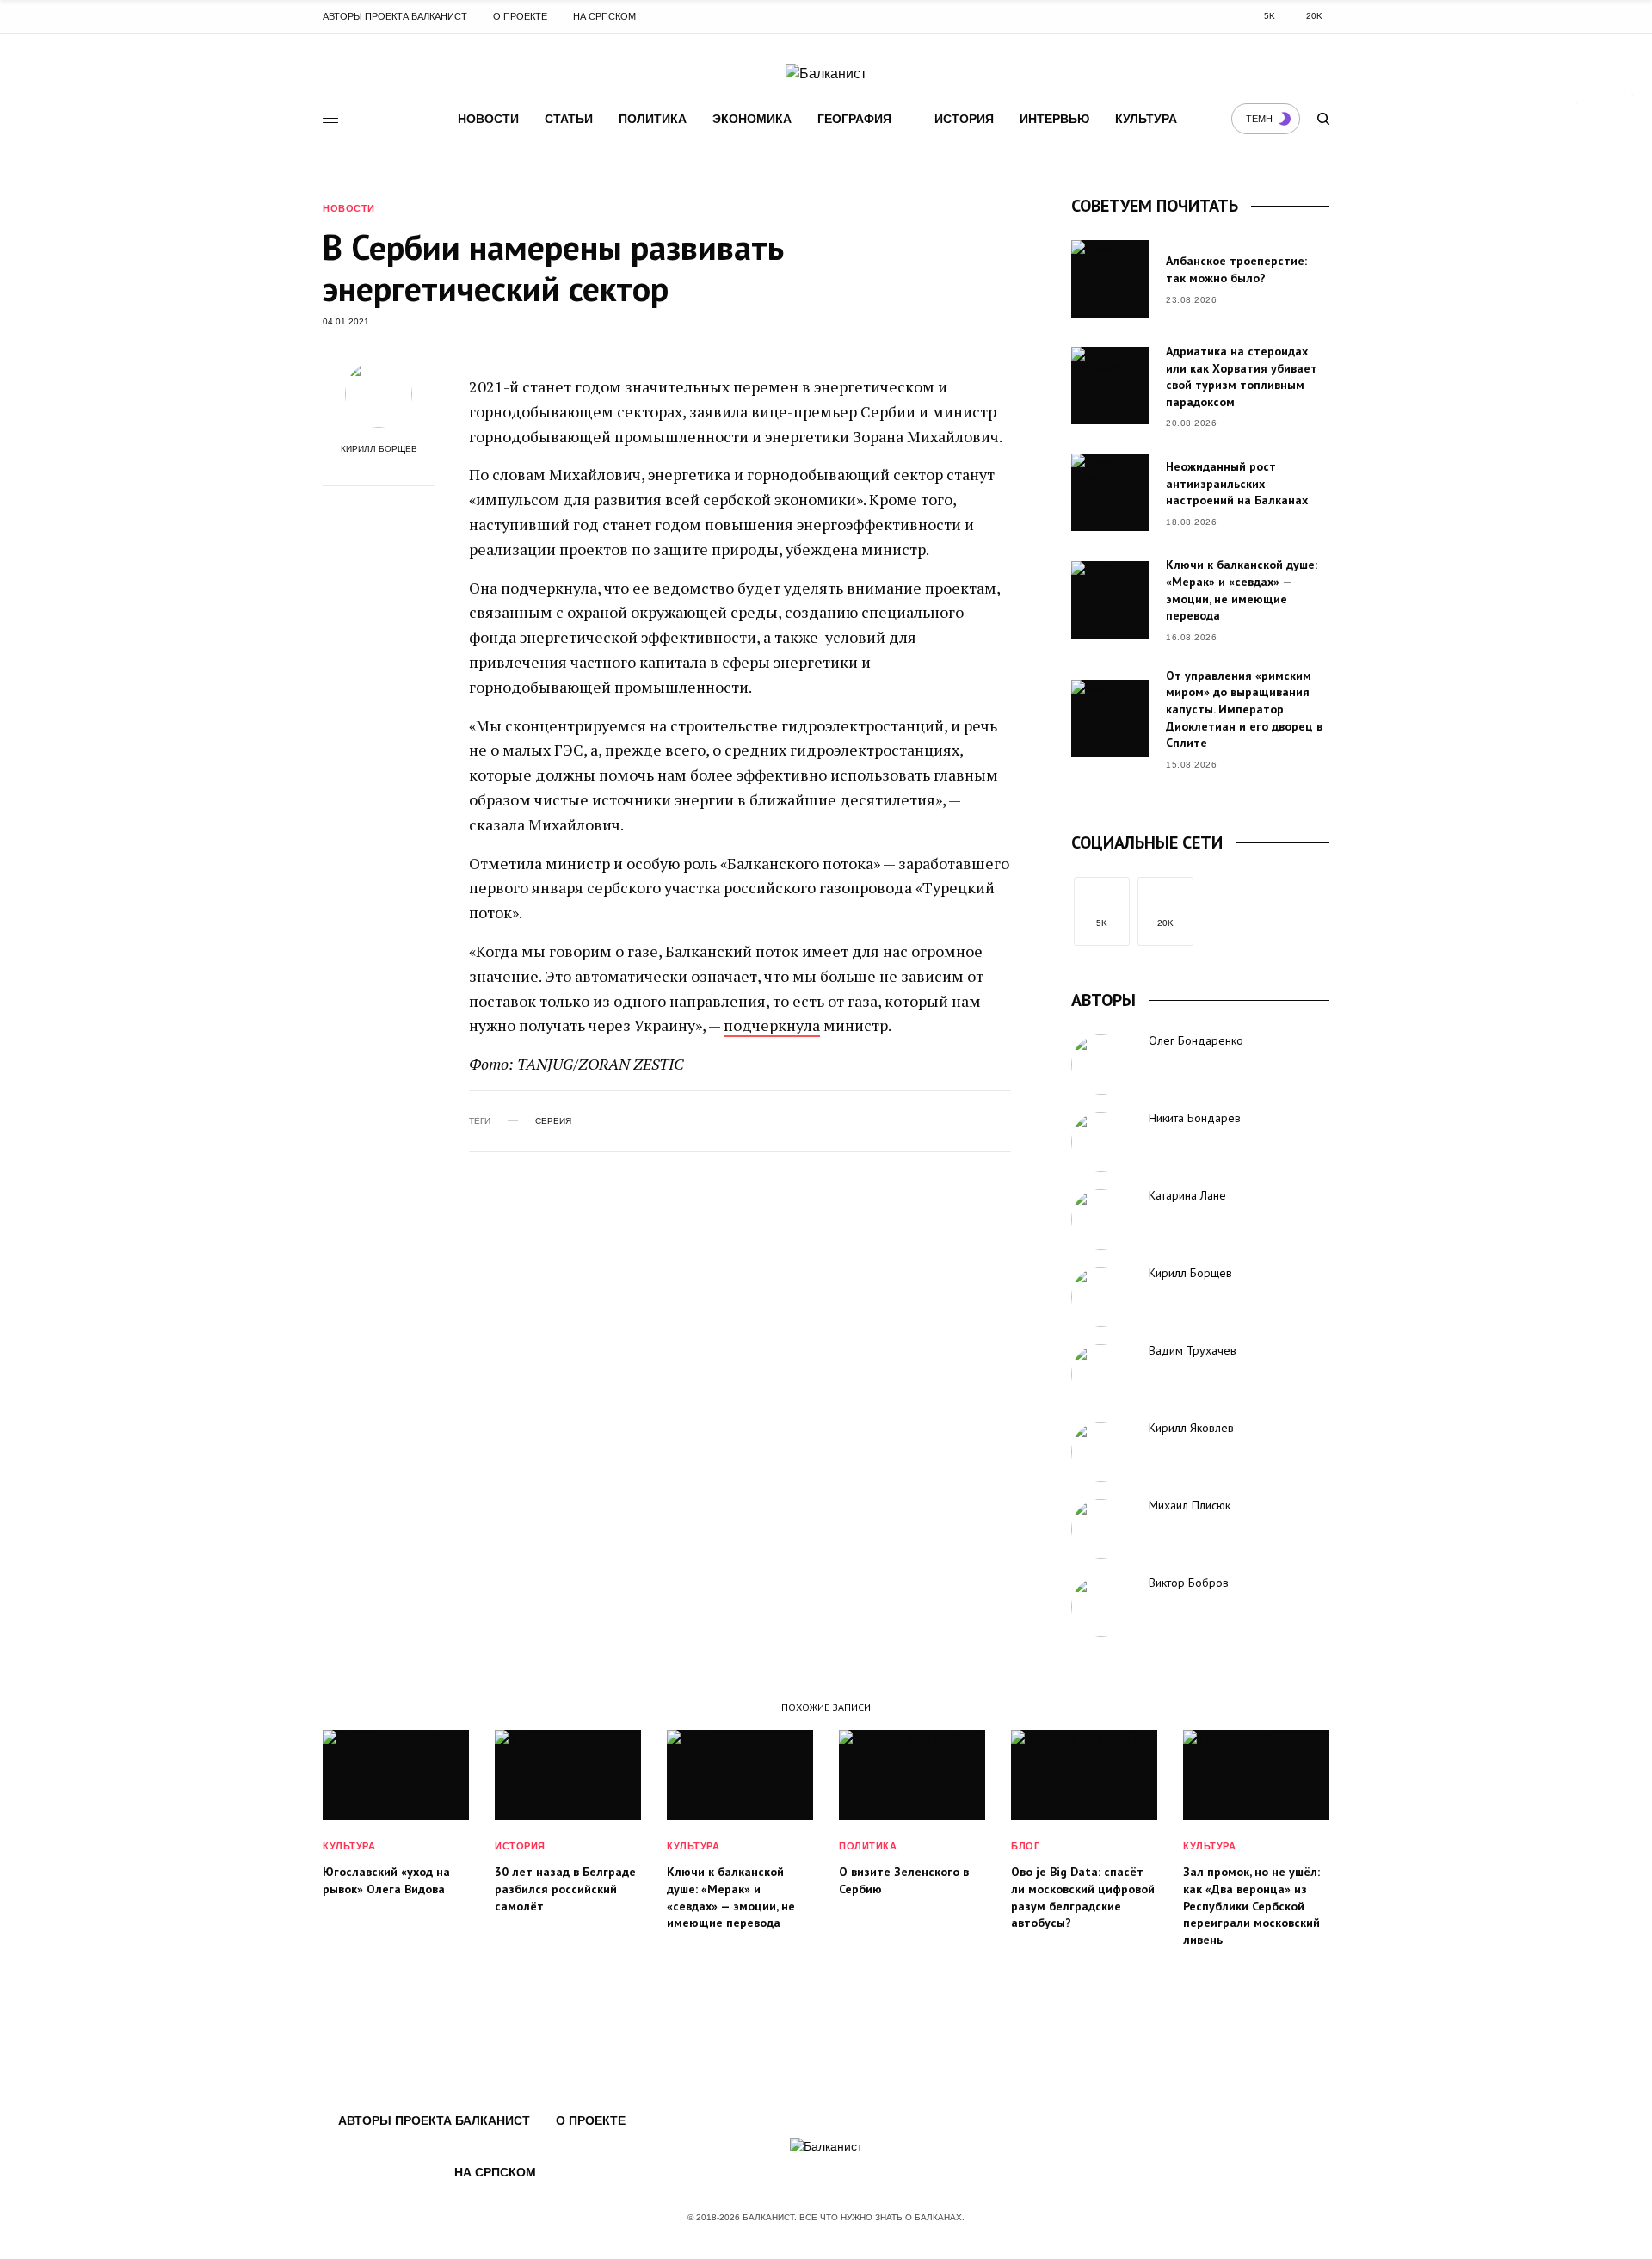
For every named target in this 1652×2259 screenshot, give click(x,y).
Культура (1146, 119)
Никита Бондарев (1195, 1118)
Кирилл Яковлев (1191, 1428)
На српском (604, 16)
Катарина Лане (1187, 1195)
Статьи (569, 119)
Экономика (752, 119)
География (854, 119)
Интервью (1054, 119)
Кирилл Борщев (379, 449)
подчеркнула (772, 1025)
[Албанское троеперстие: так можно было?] (1110, 279)
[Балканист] (826, 74)
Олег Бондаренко (1196, 1040)
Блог (1025, 1846)
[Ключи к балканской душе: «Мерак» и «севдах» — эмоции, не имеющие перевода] (1110, 600)
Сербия (553, 1121)
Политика (653, 119)
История (964, 119)
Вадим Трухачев (1193, 1350)
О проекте (520, 16)
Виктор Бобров (1189, 1583)
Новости (488, 119)
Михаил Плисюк (1190, 1505)
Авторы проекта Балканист (395, 16)
